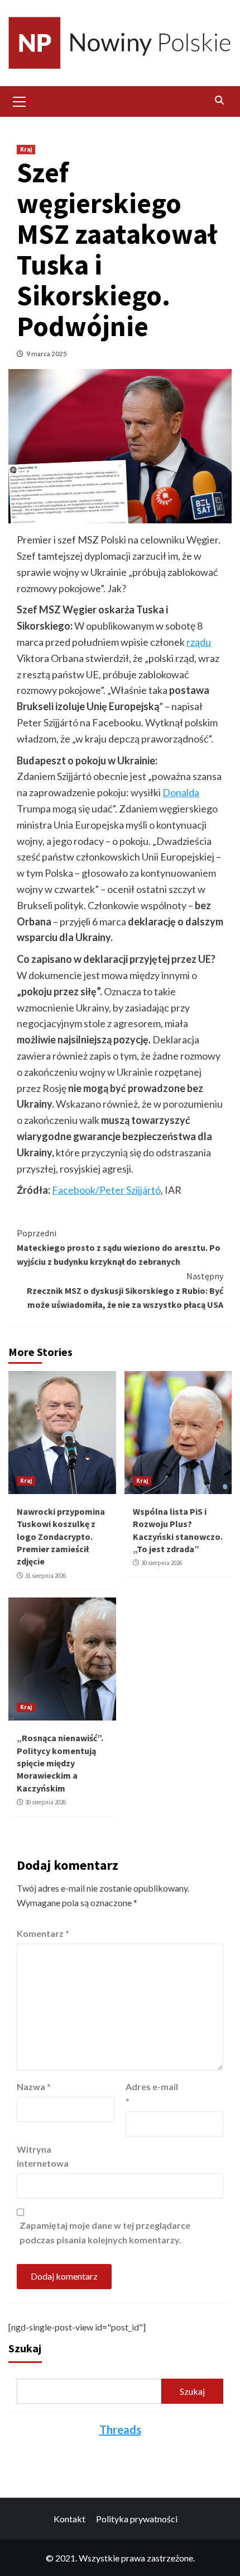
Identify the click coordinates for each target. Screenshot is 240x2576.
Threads (120, 2430)
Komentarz (43, 1933)
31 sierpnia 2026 (45, 1576)
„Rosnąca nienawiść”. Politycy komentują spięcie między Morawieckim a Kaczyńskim (60, 1763)
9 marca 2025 (47, 354)
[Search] (219, 100)
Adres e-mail (152, 2094)
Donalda (181, 792)
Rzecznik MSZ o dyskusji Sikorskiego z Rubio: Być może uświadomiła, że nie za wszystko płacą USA (125, 1290)
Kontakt (69, 2519)
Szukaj (25, 2348)
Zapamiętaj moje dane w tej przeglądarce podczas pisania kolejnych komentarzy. (105, 2232)
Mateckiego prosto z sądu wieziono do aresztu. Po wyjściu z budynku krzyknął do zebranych (119, 1247)
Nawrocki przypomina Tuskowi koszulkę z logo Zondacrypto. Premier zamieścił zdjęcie (61, 1537)
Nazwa (34, 2086)
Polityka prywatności (137, 2519)
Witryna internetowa (43, 2156)
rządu (199, 642)
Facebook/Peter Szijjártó (106, 1190)
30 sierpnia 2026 (162, 1563)
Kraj (26, 149)
